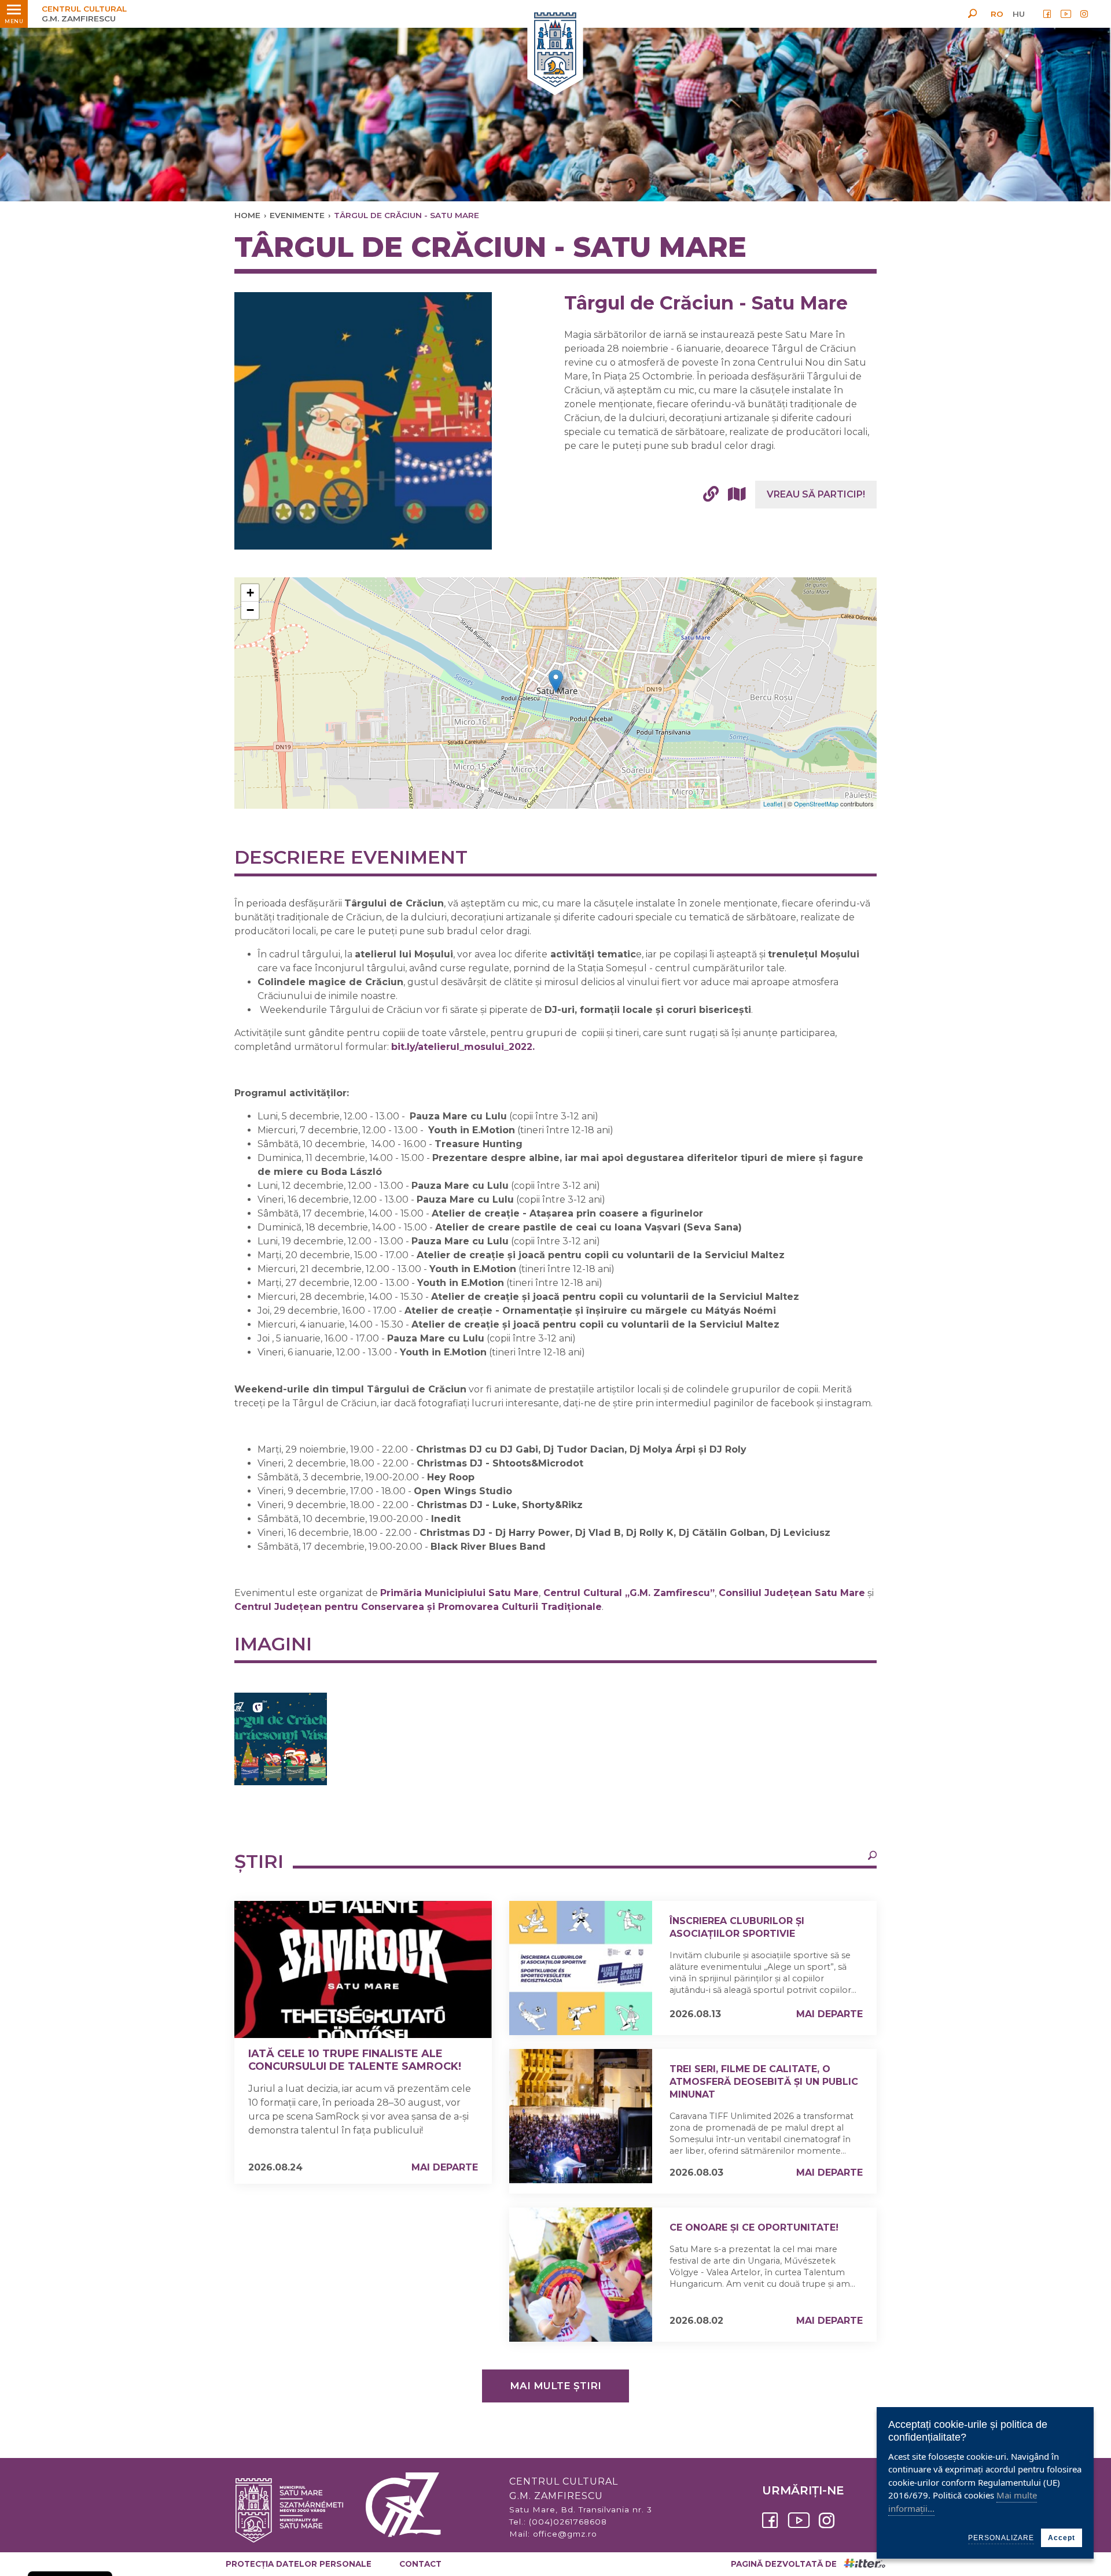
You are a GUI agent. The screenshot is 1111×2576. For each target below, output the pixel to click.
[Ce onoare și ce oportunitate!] (581, 2275)
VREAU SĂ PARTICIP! (816, 494)
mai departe (445, 2167)
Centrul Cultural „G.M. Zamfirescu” (629, 1593)
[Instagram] (1084, 14)
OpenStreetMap (816, 804)
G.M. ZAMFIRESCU (84, 14)
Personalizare (1001, 2538)
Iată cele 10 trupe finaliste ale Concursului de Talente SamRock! (355, 2060)
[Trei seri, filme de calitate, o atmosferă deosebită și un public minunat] (581, 2116)
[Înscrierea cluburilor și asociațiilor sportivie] (581, 1968)
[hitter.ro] (864, 2564)
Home (247, 215)
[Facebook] (1047, 14)
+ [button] (250, 593)
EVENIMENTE (297, 215)
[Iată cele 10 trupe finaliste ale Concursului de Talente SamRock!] (363, 1969)
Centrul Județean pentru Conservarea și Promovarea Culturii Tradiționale (418, 1607)
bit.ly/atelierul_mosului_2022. (463, 1047)
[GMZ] (555, 51)
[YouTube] (1066, 14)
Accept (1062, 2538)
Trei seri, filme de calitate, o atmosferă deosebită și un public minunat (764, 2082)
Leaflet (773, 804)
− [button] (250, 610)
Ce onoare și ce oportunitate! (754, 2227)
